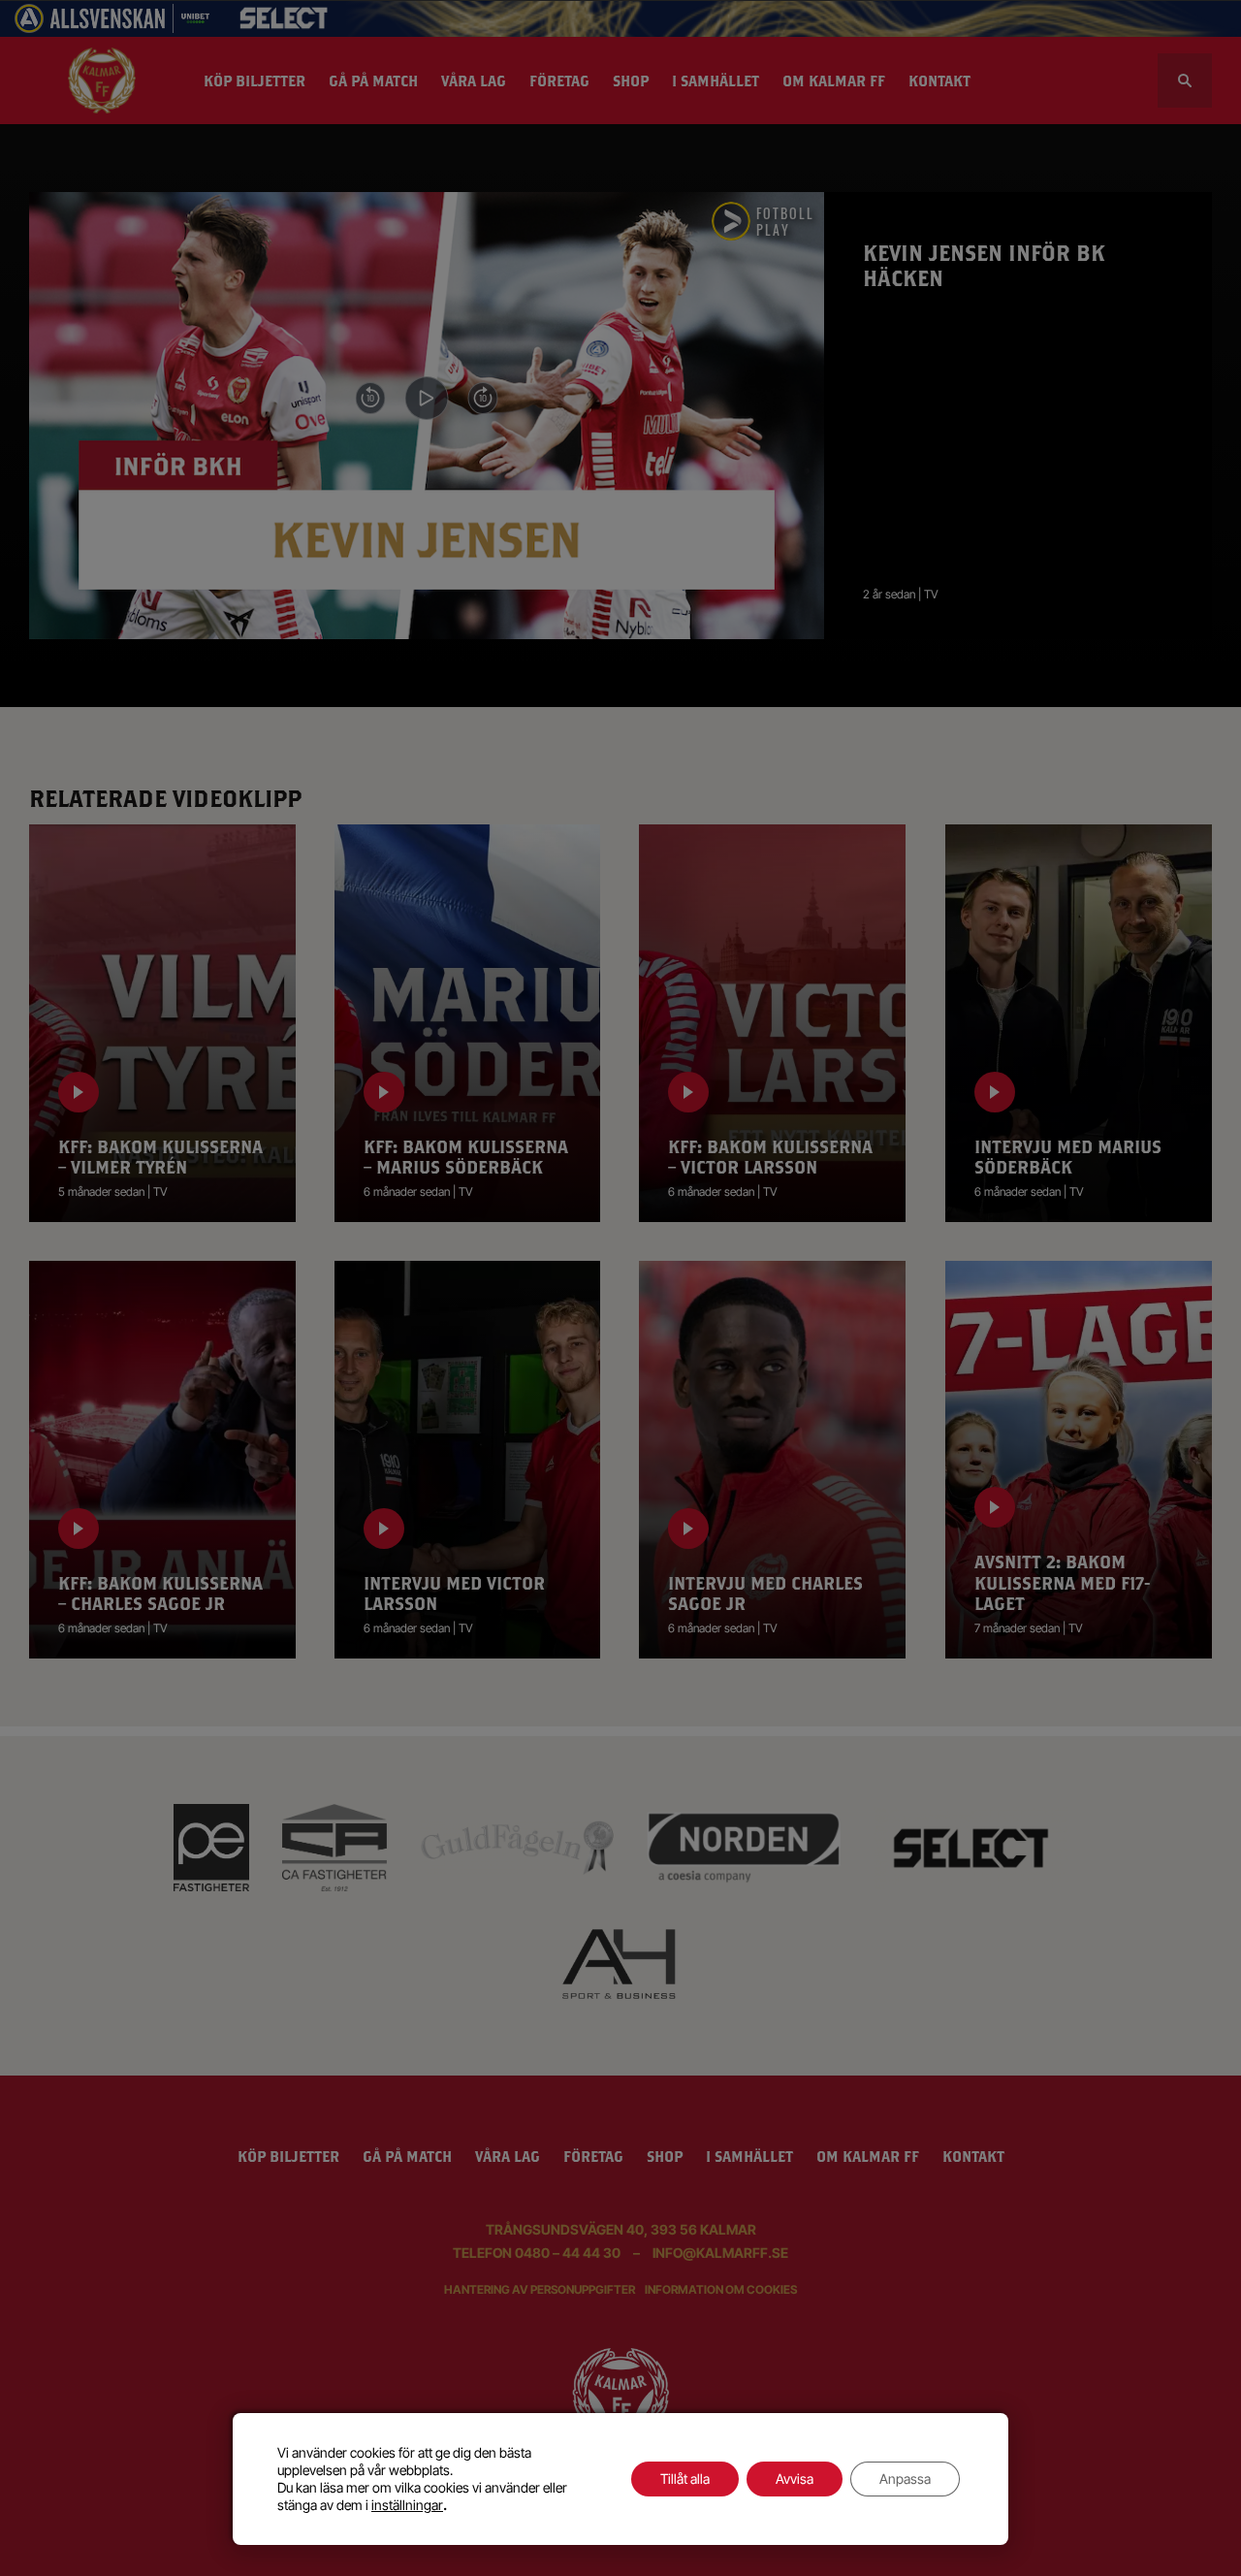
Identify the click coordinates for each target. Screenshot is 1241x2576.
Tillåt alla (685, 2479)
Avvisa (795, 2479)
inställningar (407, 2505)
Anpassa (905, 2479)
